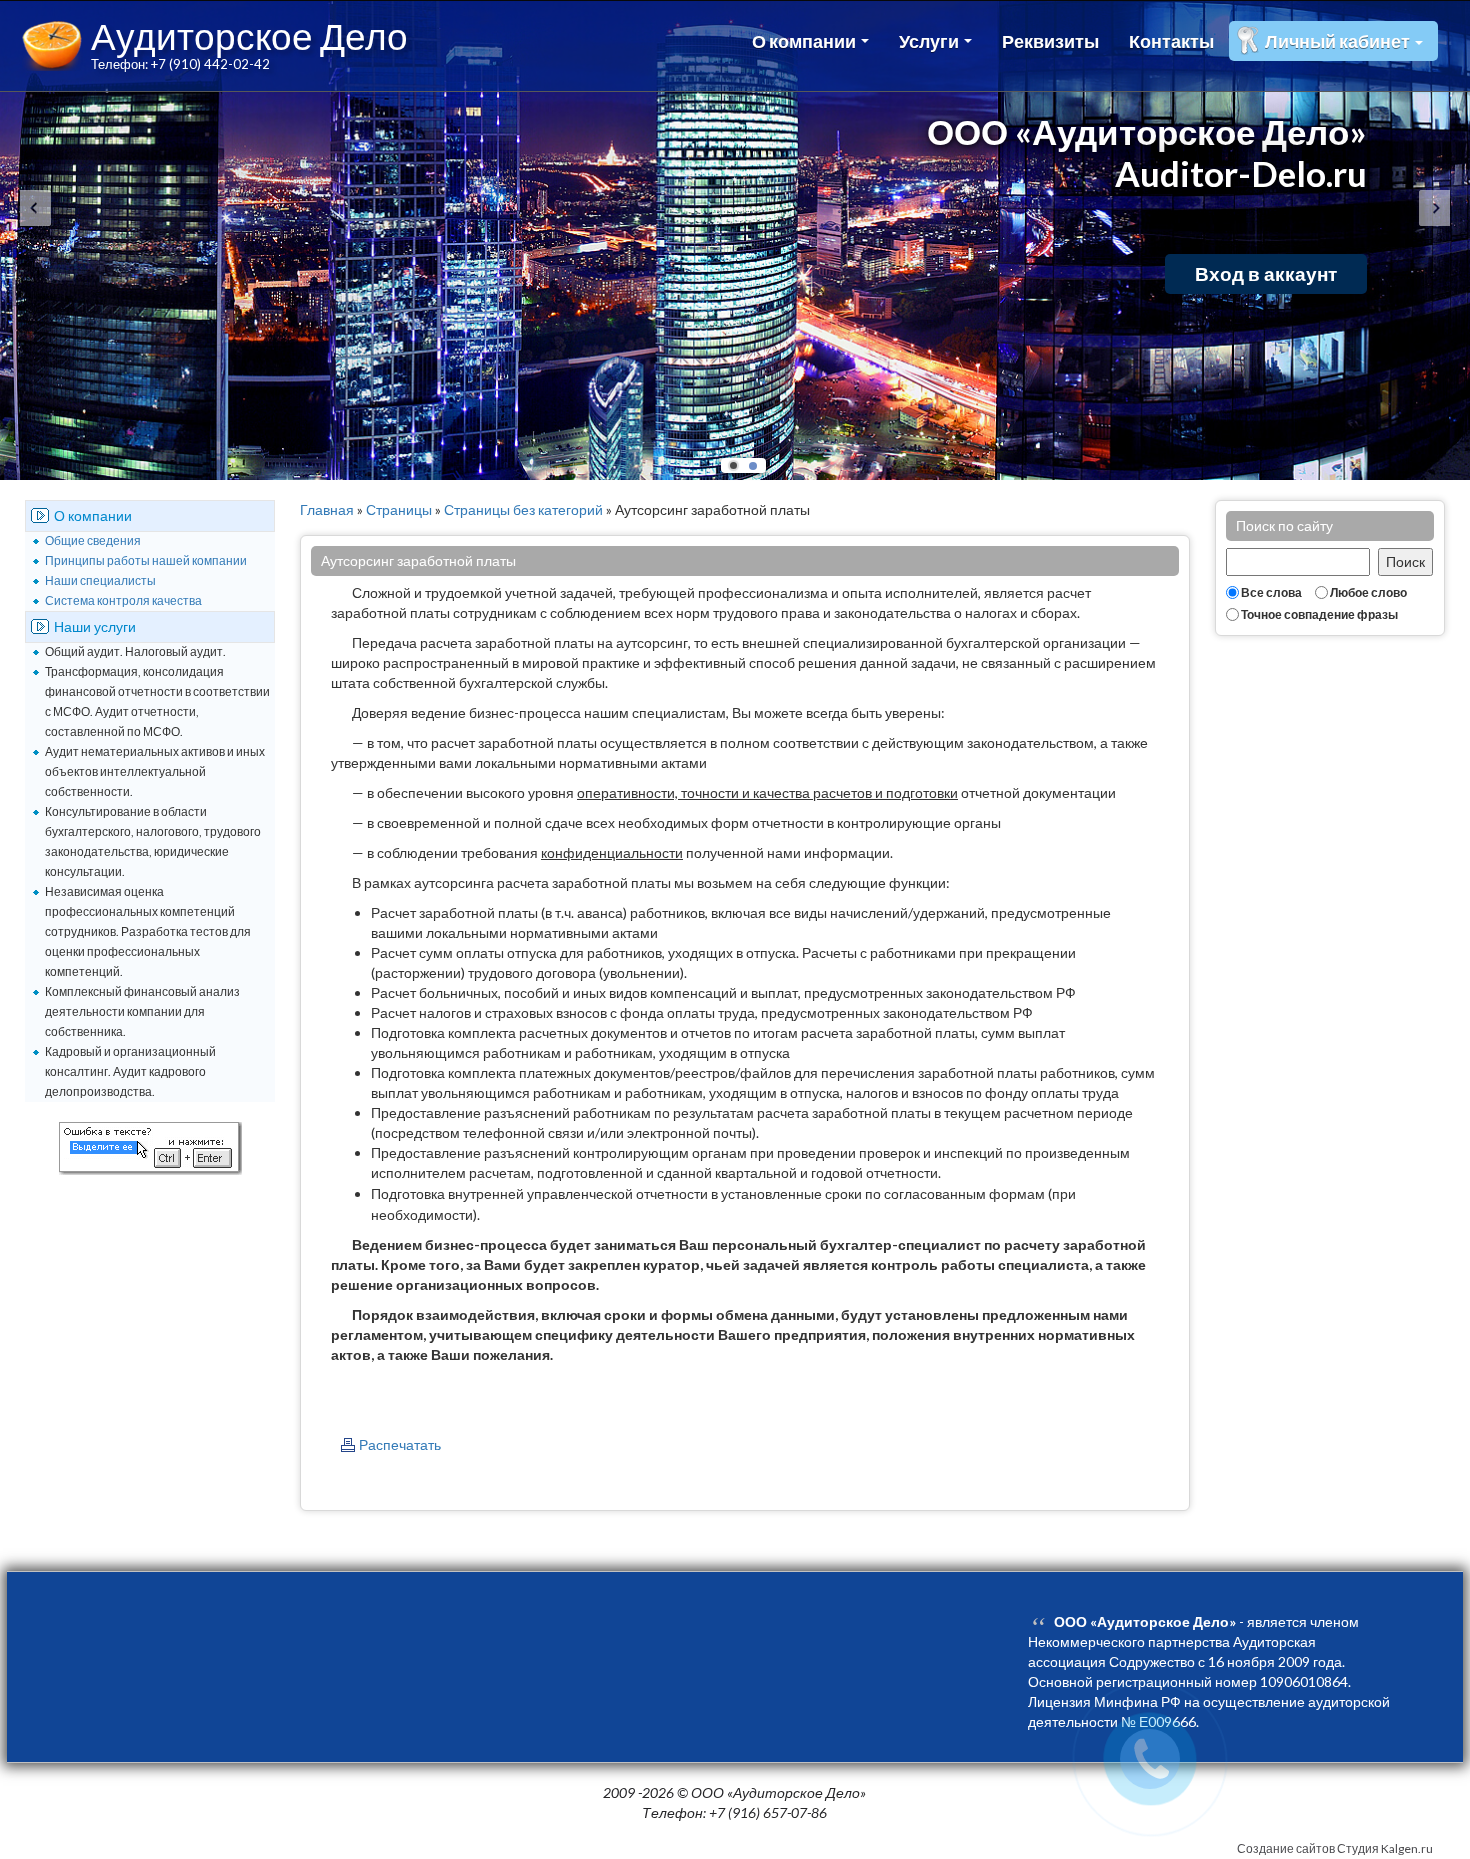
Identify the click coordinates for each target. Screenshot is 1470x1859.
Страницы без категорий (523, 509)
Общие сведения (93, 540)
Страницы (399, 509)
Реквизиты (1050, 41)
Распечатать (400, 1444)
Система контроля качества (123, 600)
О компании (805, 41)
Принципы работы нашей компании (146, 560)
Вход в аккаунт (1266, 273)
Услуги (930, 41)
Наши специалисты (100, 580)
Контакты (1171, 41)
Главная (327, 509)
